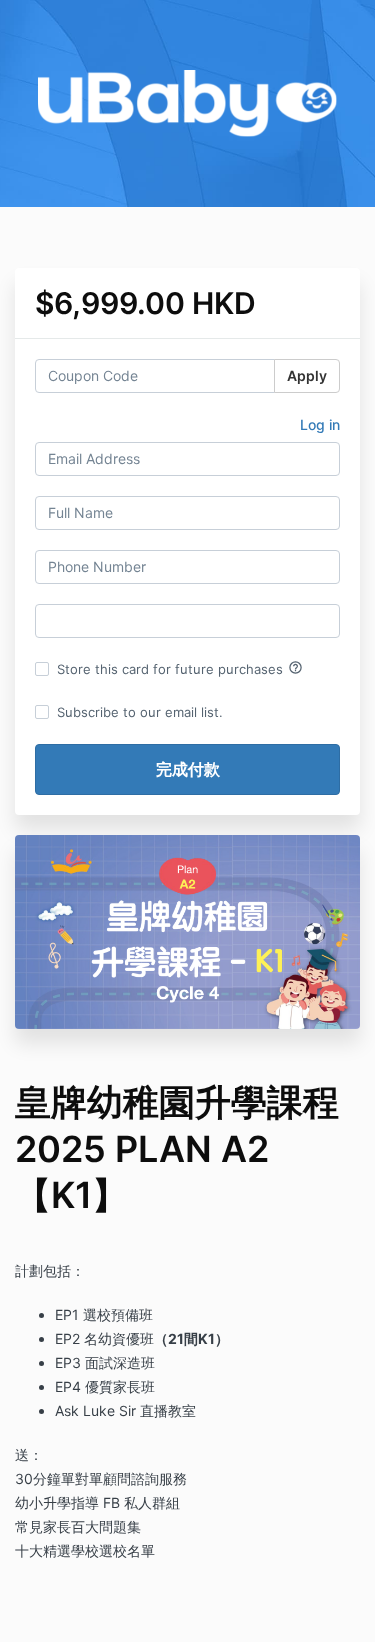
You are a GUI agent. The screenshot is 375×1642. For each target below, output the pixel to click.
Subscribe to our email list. (140, 712)
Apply (307, 375)
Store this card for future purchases (180, 668)
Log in (320, 424)
